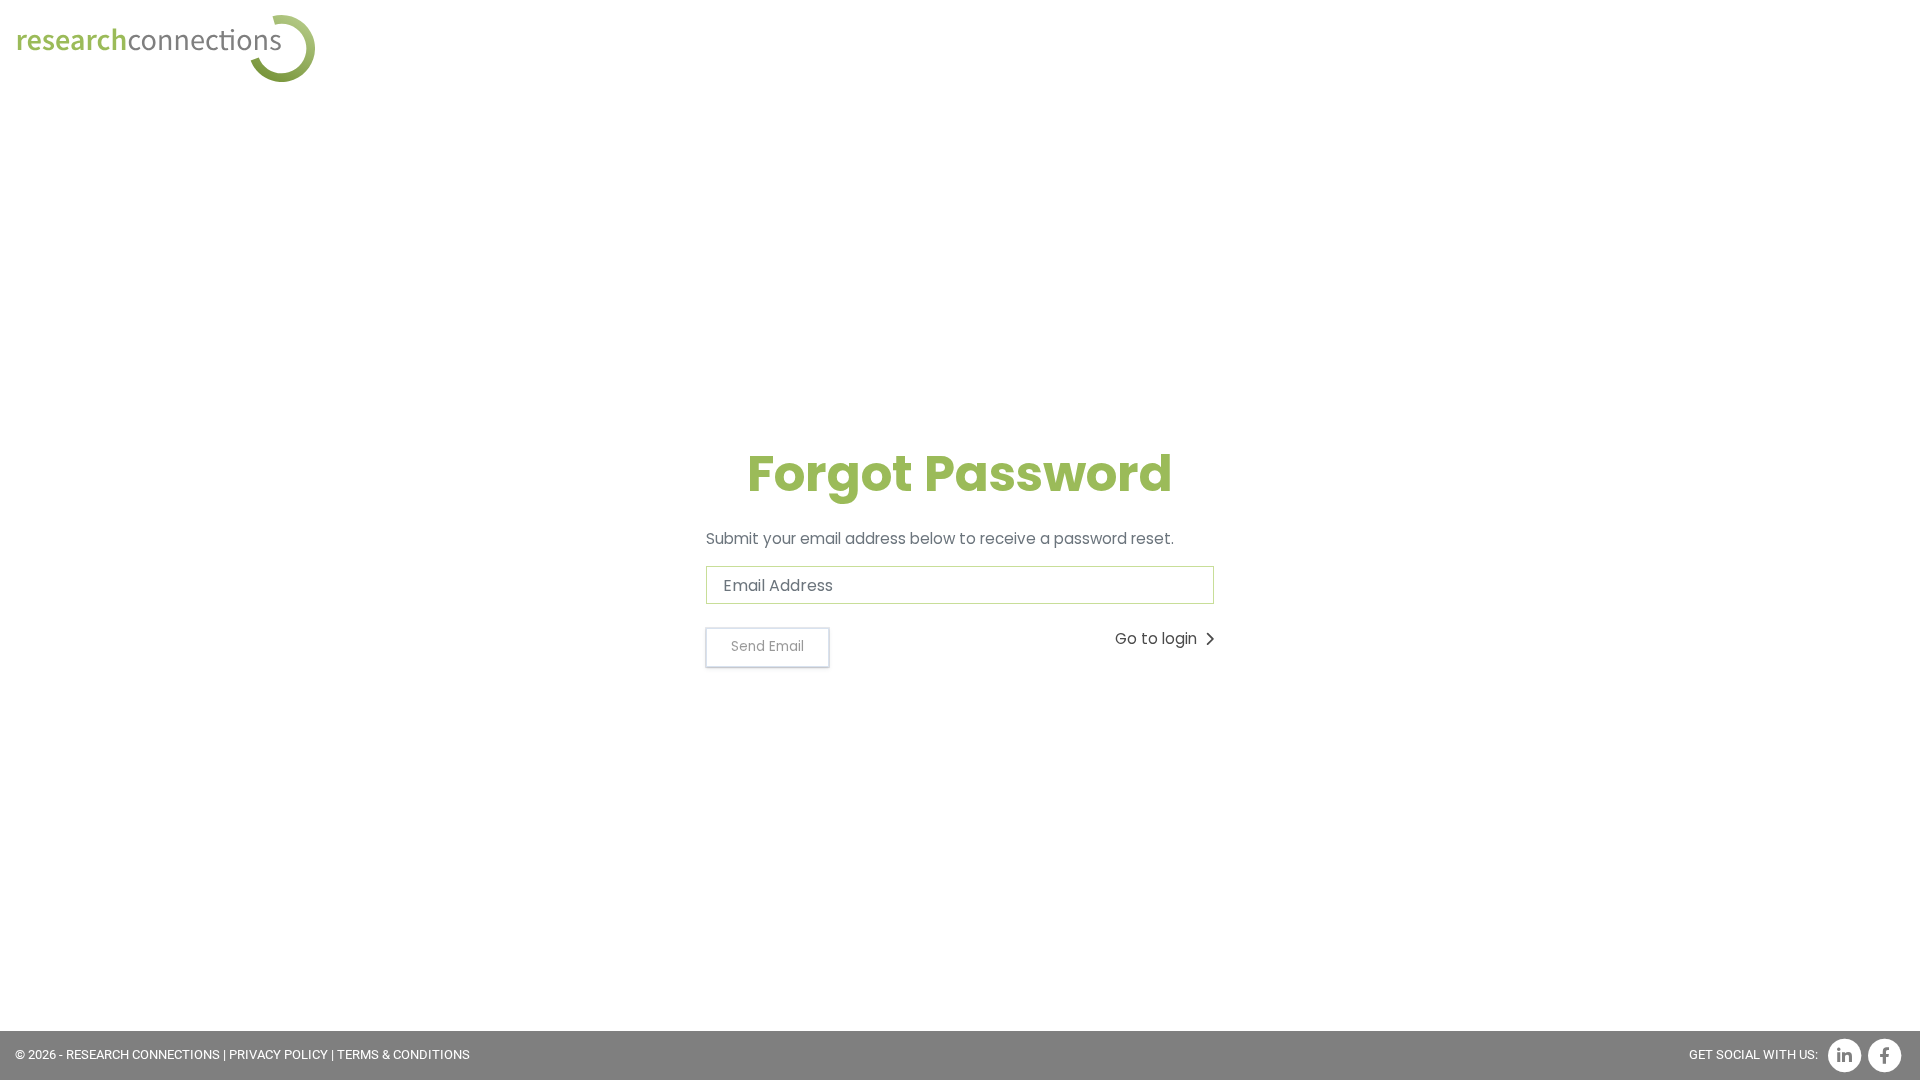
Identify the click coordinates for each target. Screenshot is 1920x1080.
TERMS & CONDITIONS (403, 1054)
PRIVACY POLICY (278, 1054)
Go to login (1158, 638)
